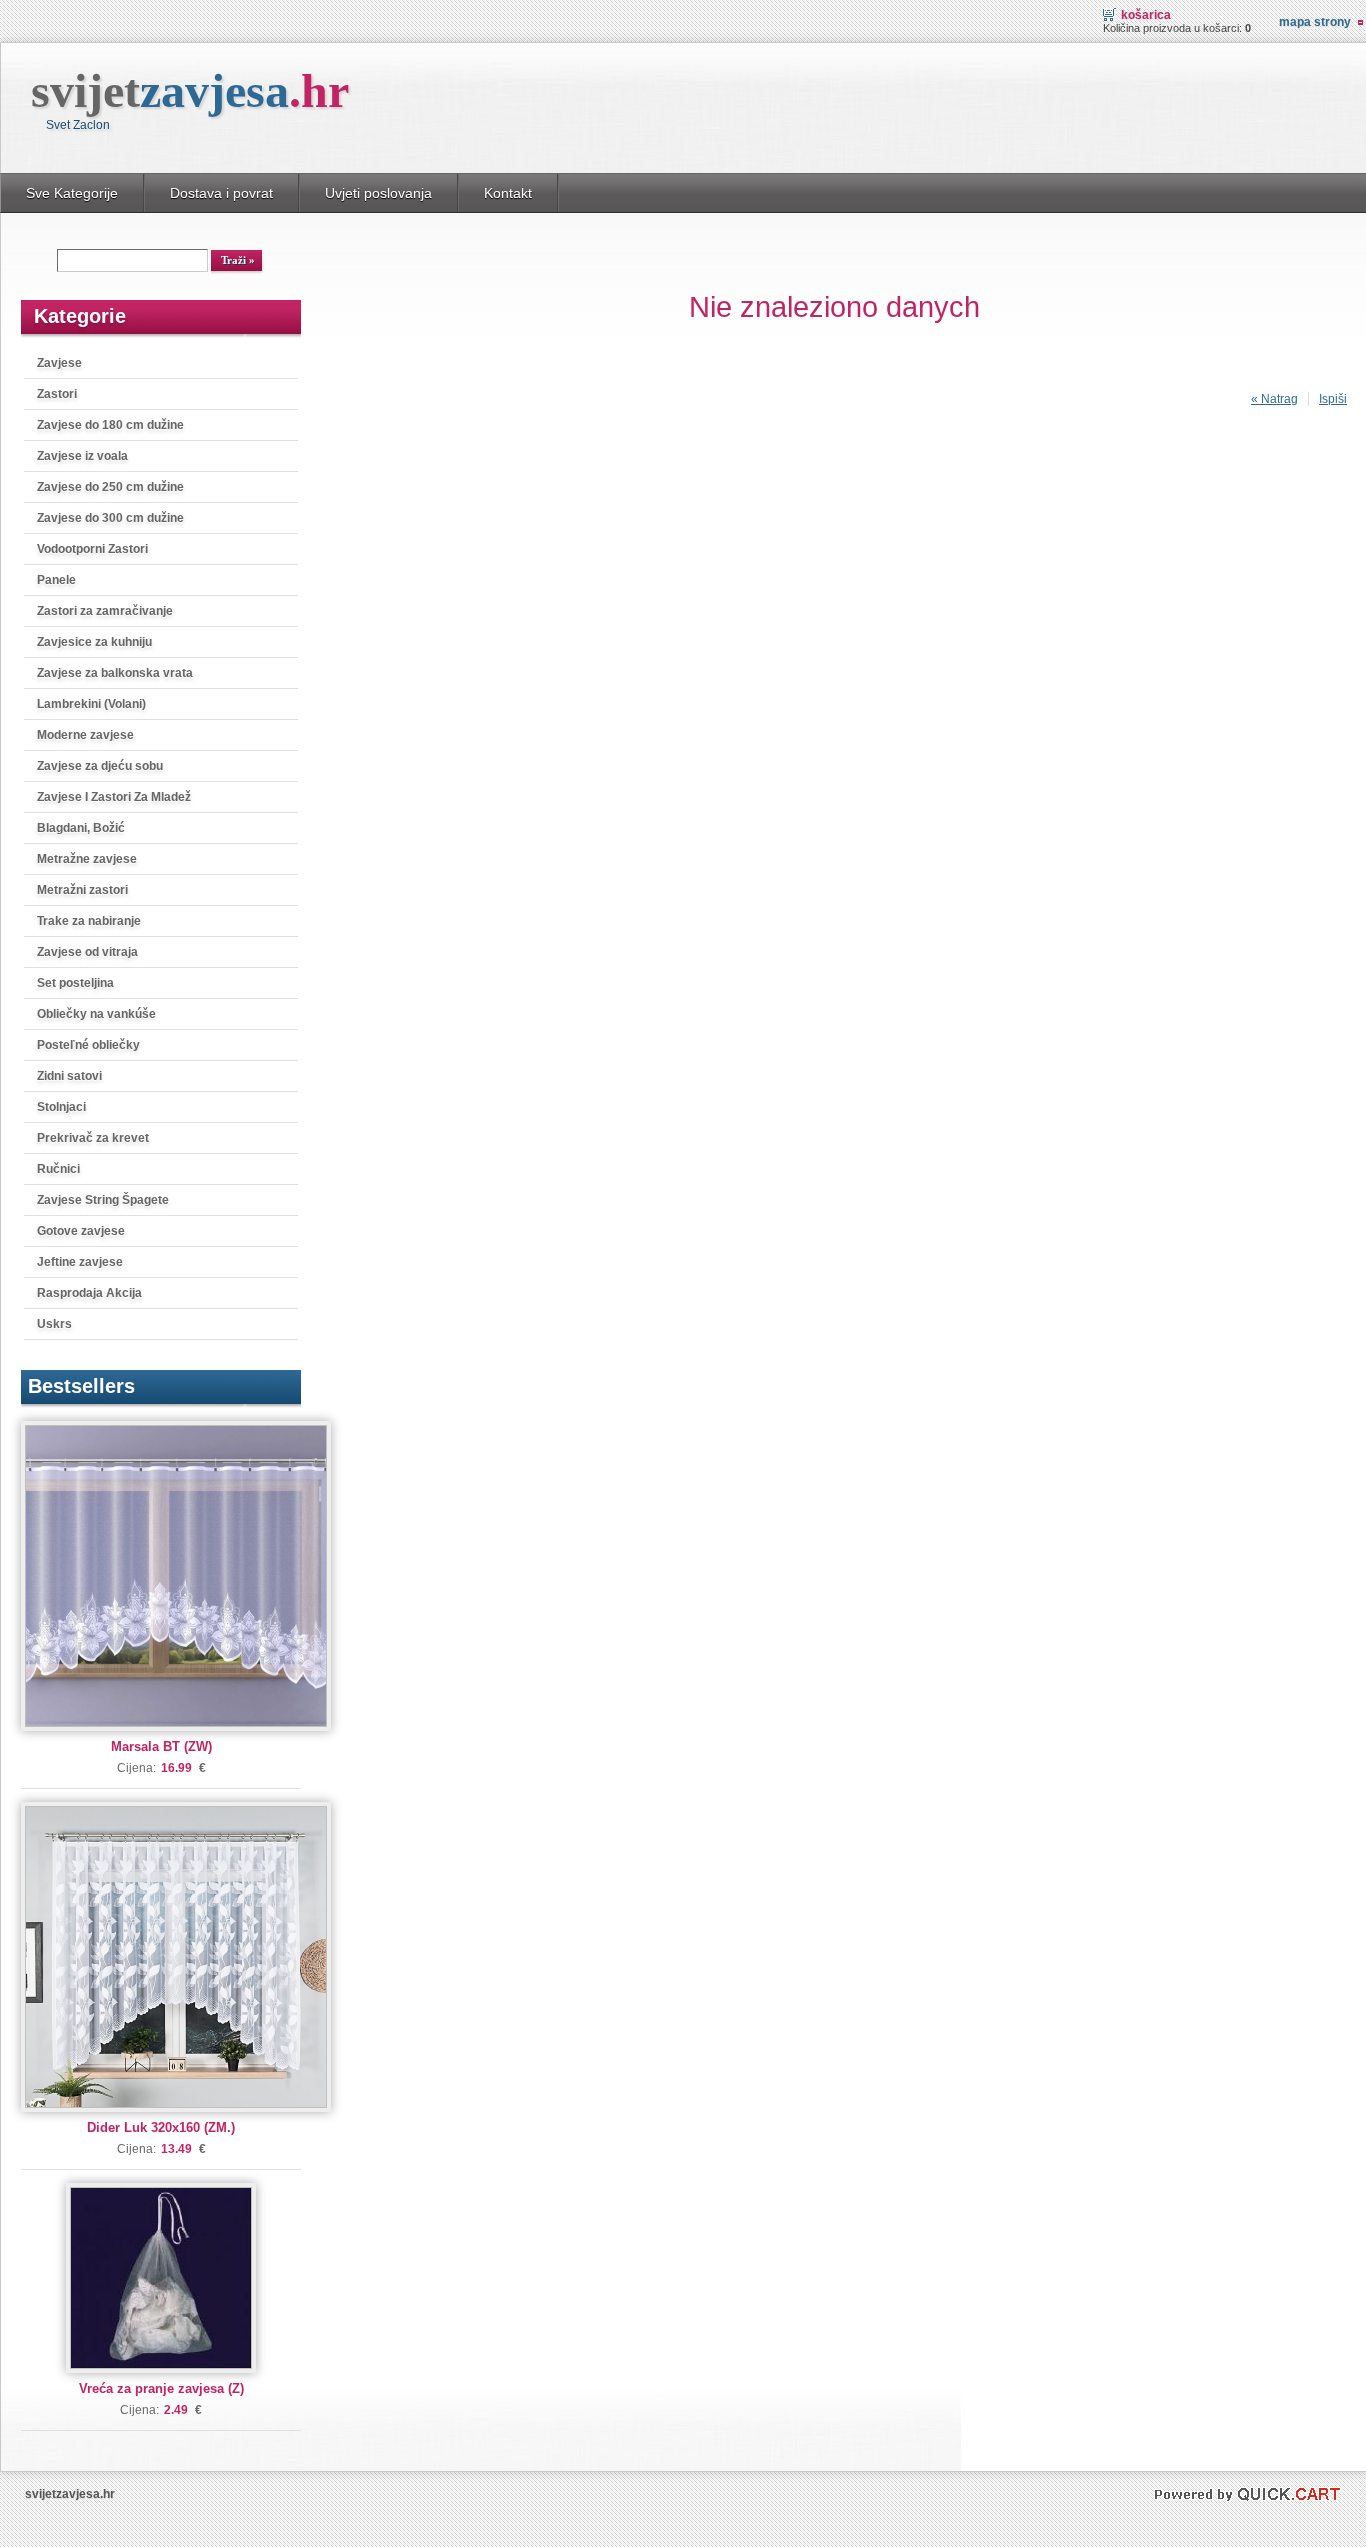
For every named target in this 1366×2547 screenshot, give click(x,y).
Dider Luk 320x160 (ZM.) (161, 2127)
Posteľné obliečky (88, 1045)
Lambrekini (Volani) (91, 704)
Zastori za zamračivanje (105, 611)
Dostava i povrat (221, 193)
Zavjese (59, 363)
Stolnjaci (61, 1107)
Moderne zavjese (85, 735)
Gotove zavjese (81, 1231)
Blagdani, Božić (81, 828)
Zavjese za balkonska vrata (115, 673)
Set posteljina (75, 983)
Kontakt (508, 193)
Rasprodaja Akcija (89, 1293)
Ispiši (1333, 399)
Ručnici (58, 1169)
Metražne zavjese (87, 859)
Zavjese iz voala (82, 456)
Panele (56, 580)
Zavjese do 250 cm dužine (110, 487)
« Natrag (1274, 399)
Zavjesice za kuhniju (94, 642)
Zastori (57, 394)
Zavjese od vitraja (87, 952)
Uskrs (54, 1324)
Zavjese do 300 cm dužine (110, 518)
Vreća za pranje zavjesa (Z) (161, 2388)
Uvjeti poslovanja (378, 193)
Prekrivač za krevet (93, 1138)
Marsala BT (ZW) (161, 1746)
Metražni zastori (82, 890)
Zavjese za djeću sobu (100, 766)
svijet (190, 90)
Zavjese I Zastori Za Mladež (114, 797)
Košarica (1146, 15)
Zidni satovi (69, 1076)
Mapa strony (1315, 22)
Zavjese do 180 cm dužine (110, 425)
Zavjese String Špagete (103, 1200)
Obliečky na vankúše (96, 1014)
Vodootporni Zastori (92, 549)
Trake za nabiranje (89, 921)
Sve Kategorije (72, 193)
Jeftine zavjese (80, 1262)
